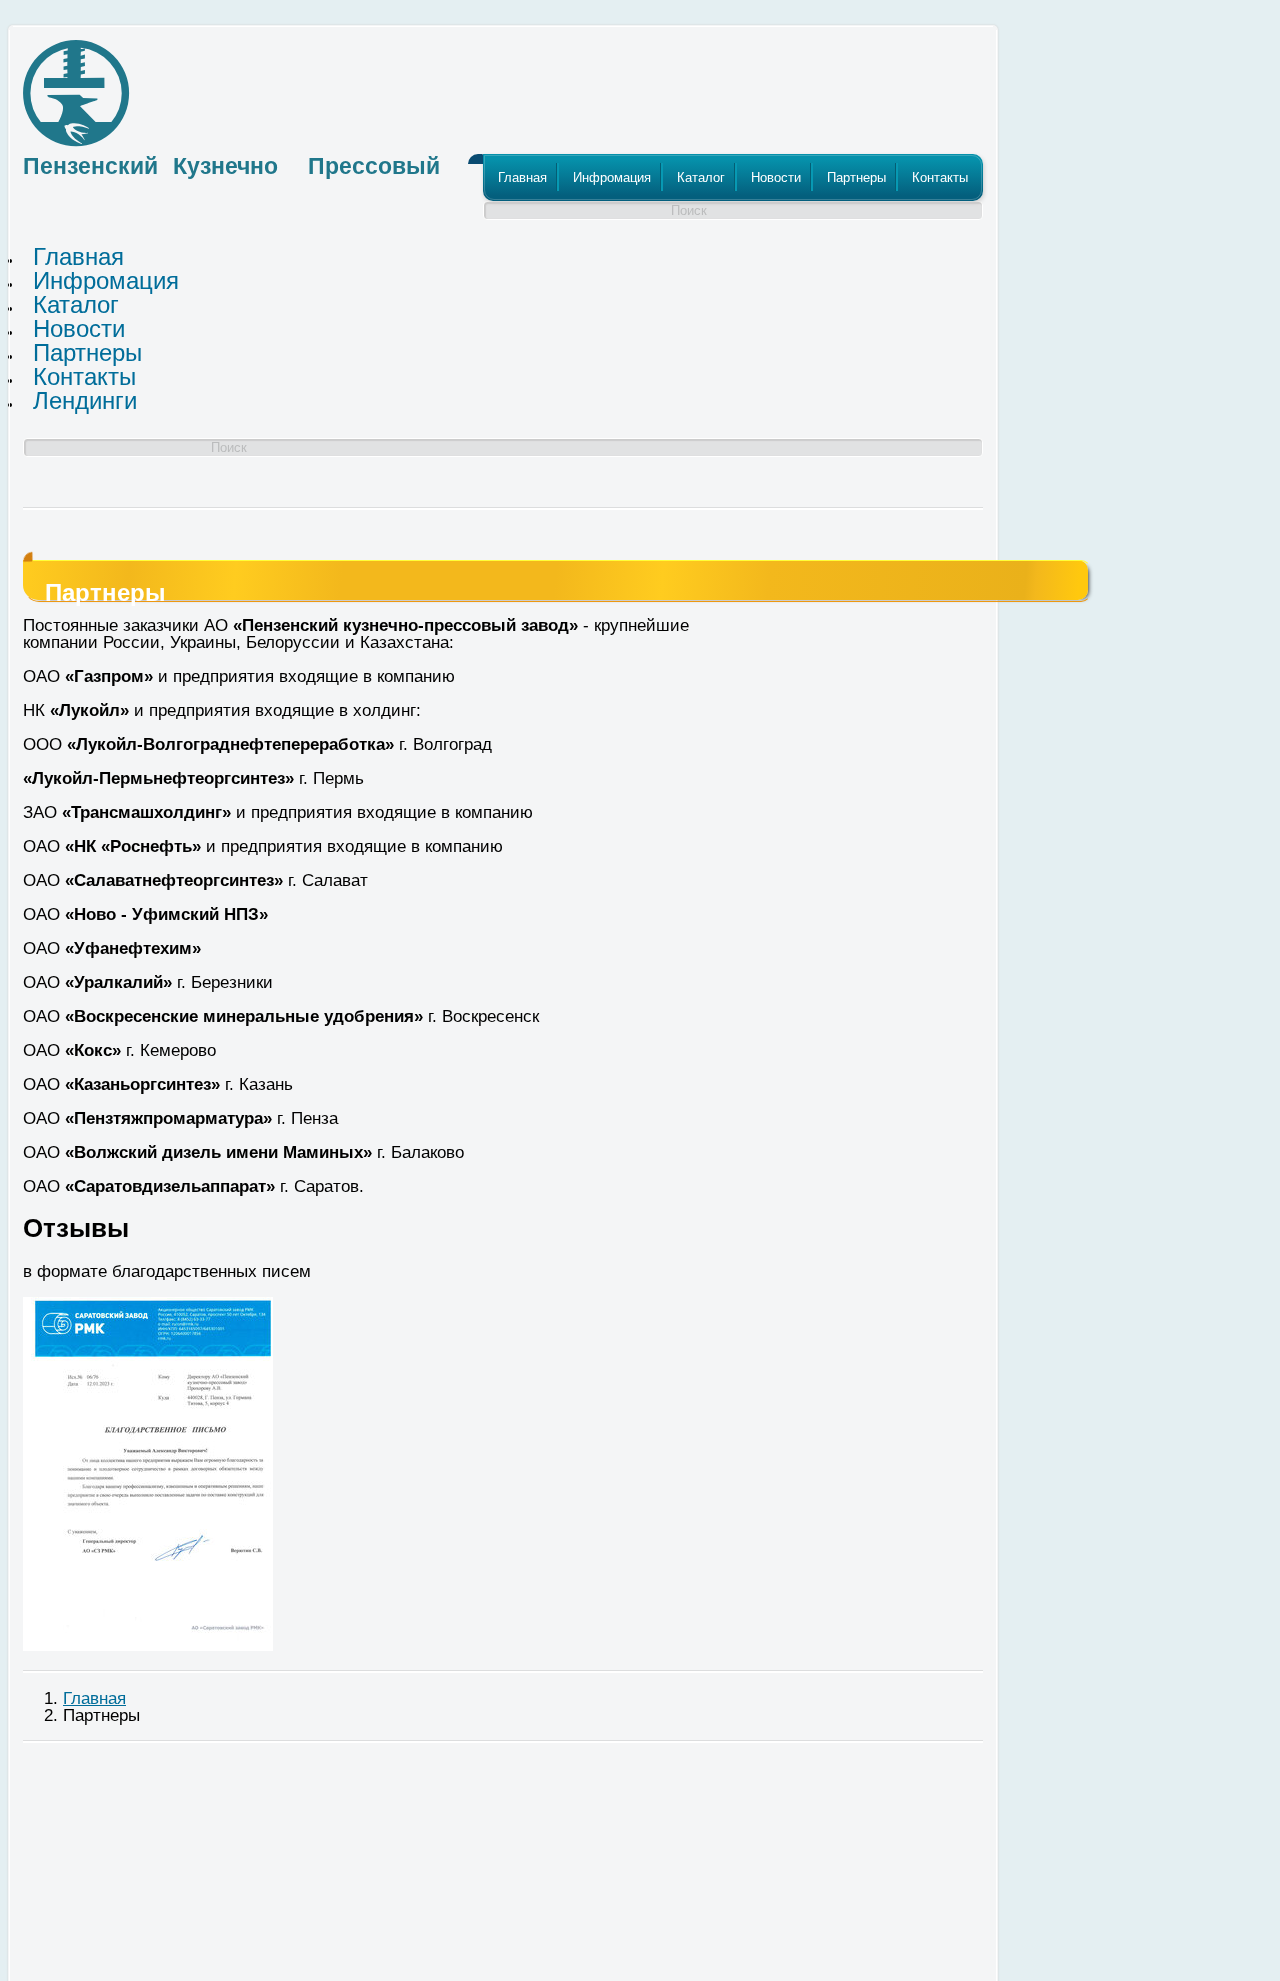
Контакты (940, 177)
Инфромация (612, 177)
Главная (522, 177)
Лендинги (85, 400)
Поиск (689, 210)
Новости (776, 177)
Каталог (701, 177)
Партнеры (856, 177)
